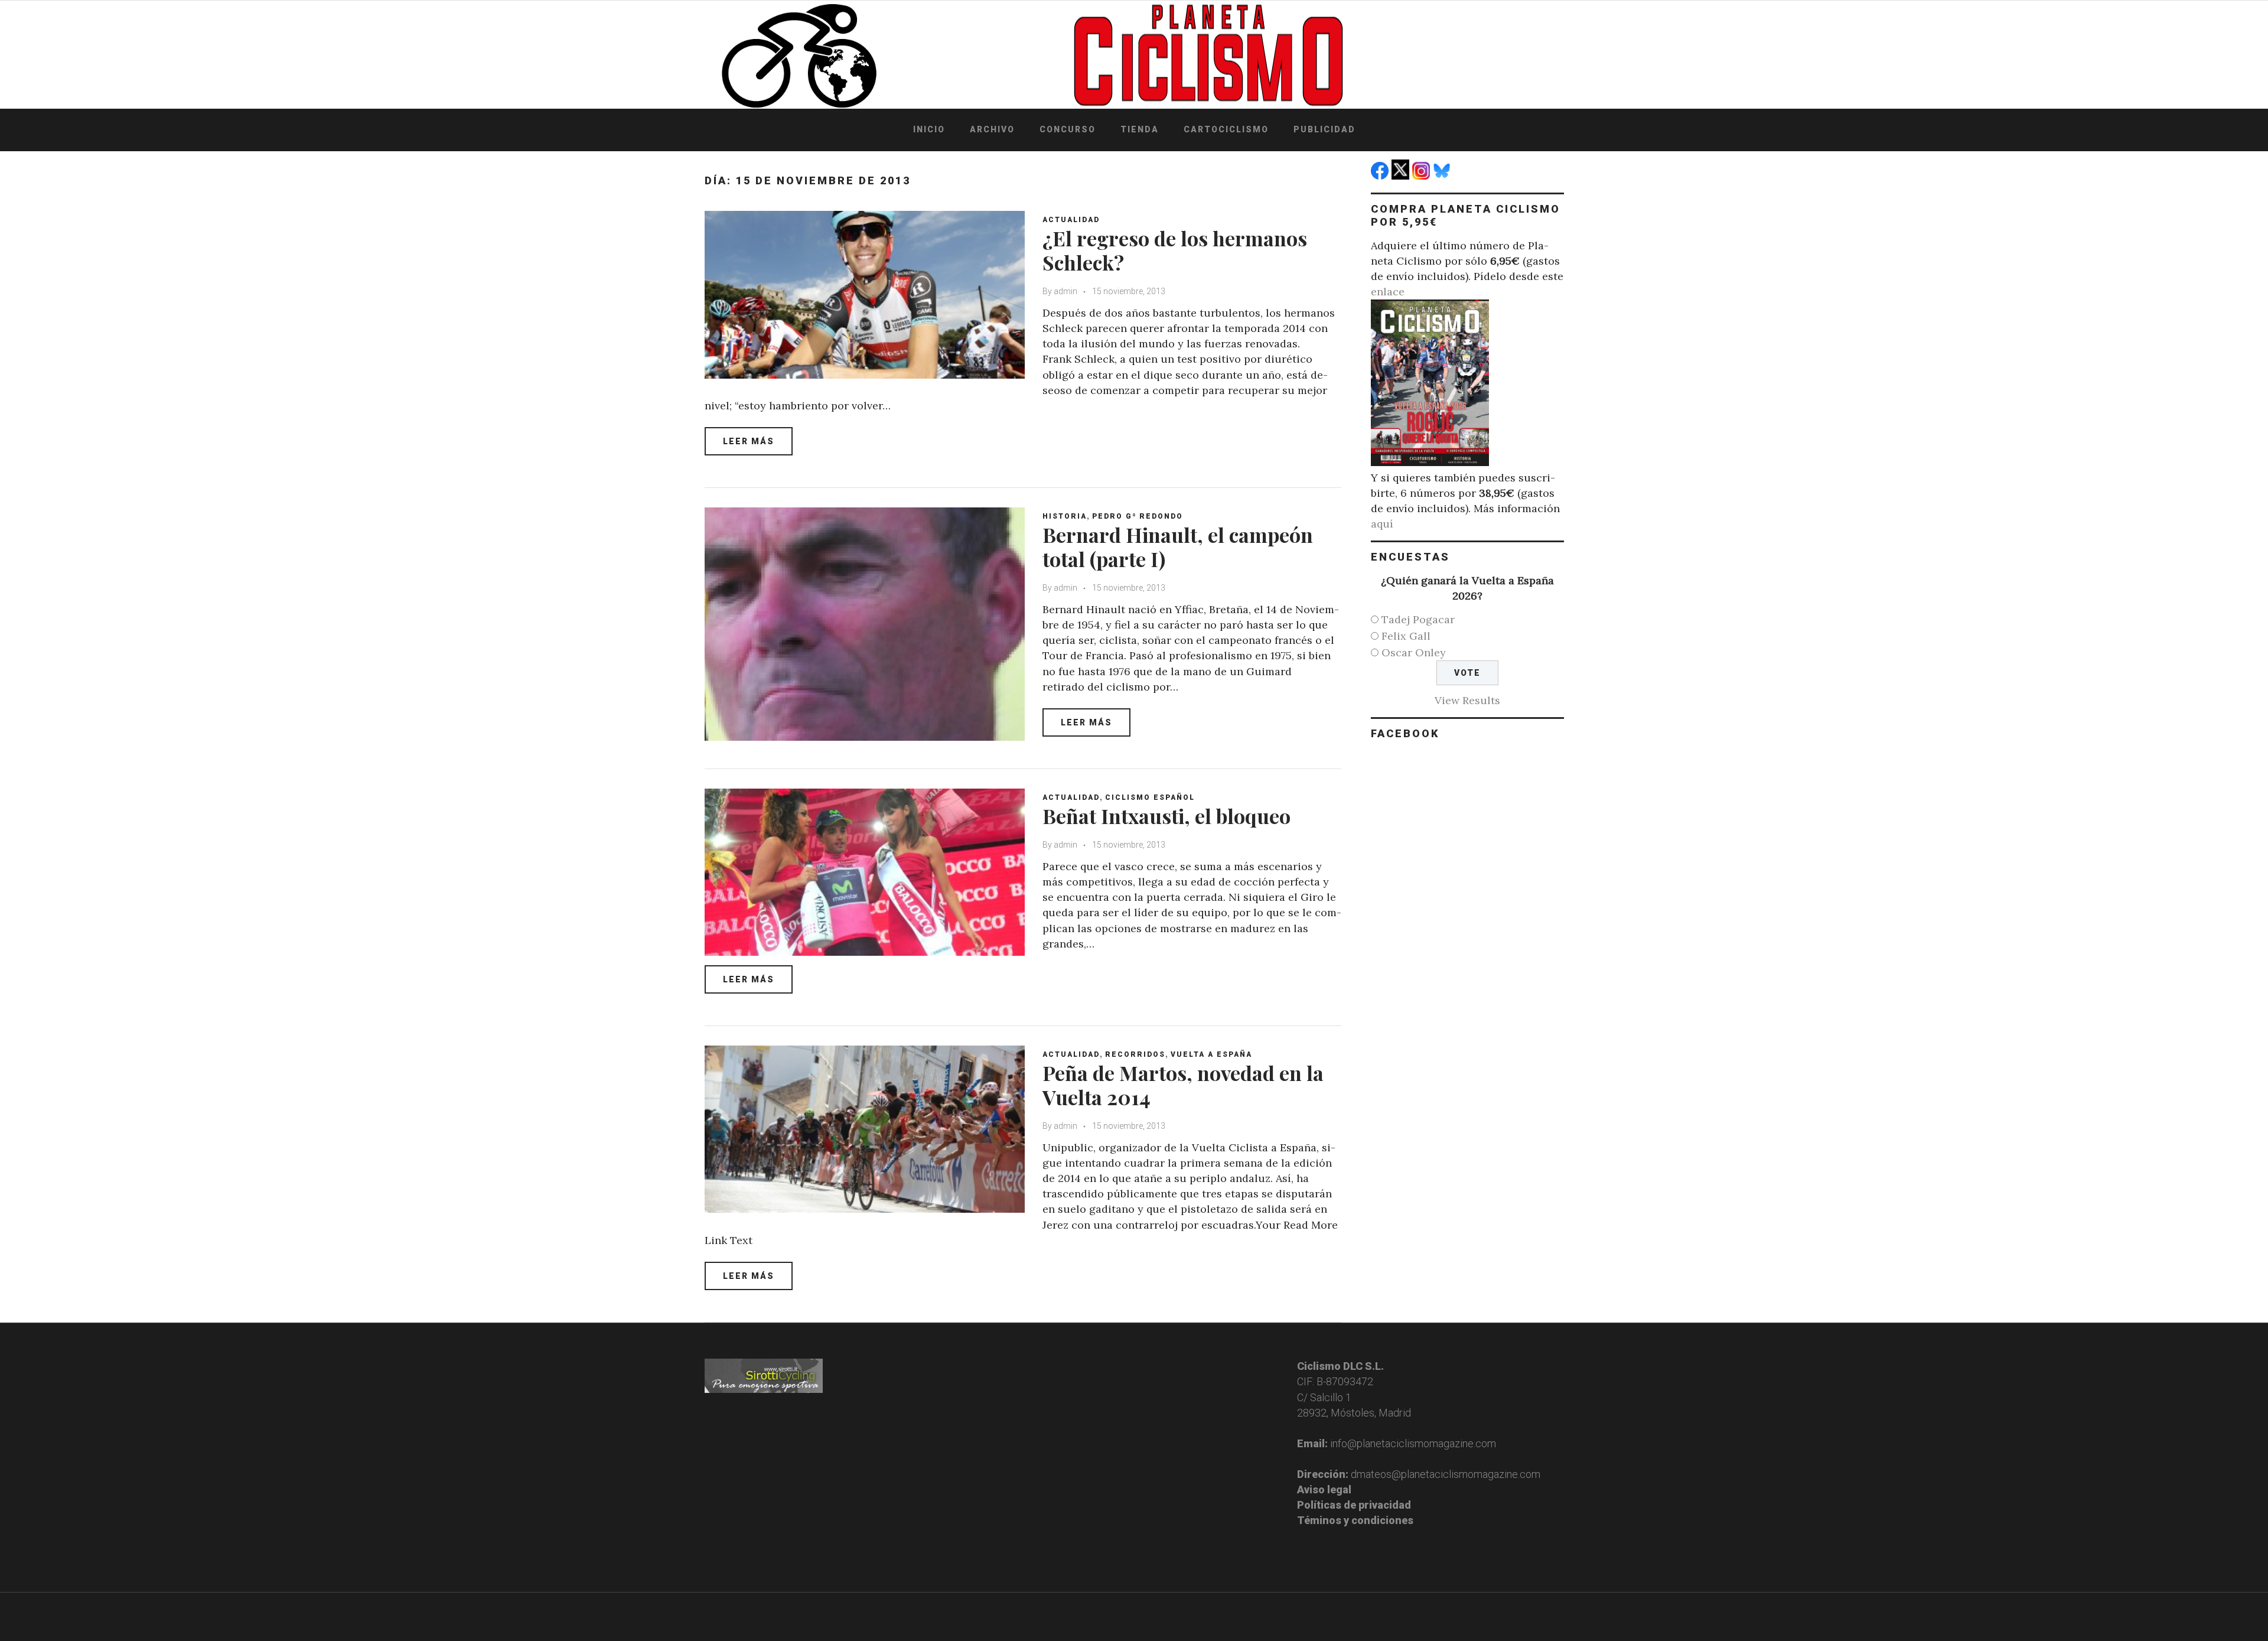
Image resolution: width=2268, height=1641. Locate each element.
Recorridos (1135, 1054)
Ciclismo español (1150, 797)
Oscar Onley (1414, 652)
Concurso (1068, 129)
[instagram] (1423, 176)
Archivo (992, 129)
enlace (1388, 292)
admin (1065, 291)
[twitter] (1402, 176)
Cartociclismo (1226, 129)
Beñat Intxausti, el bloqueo (1166, 816)
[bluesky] (1443, 176)
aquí (1382, 524)
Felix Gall (1406, 636)
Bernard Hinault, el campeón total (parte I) (1178, 547)
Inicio (929, 129)
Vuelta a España (1211, 1054)
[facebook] (1381, 176)
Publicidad (1324, 129)
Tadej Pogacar (1418, 619)
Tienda (1140, 129)
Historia (1065, 516)
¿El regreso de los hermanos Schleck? (1175, 250)
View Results (1467, 700)
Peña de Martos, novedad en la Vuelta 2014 (1183, 1085)
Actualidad (1071, 220)
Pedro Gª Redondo (1138, 516)
